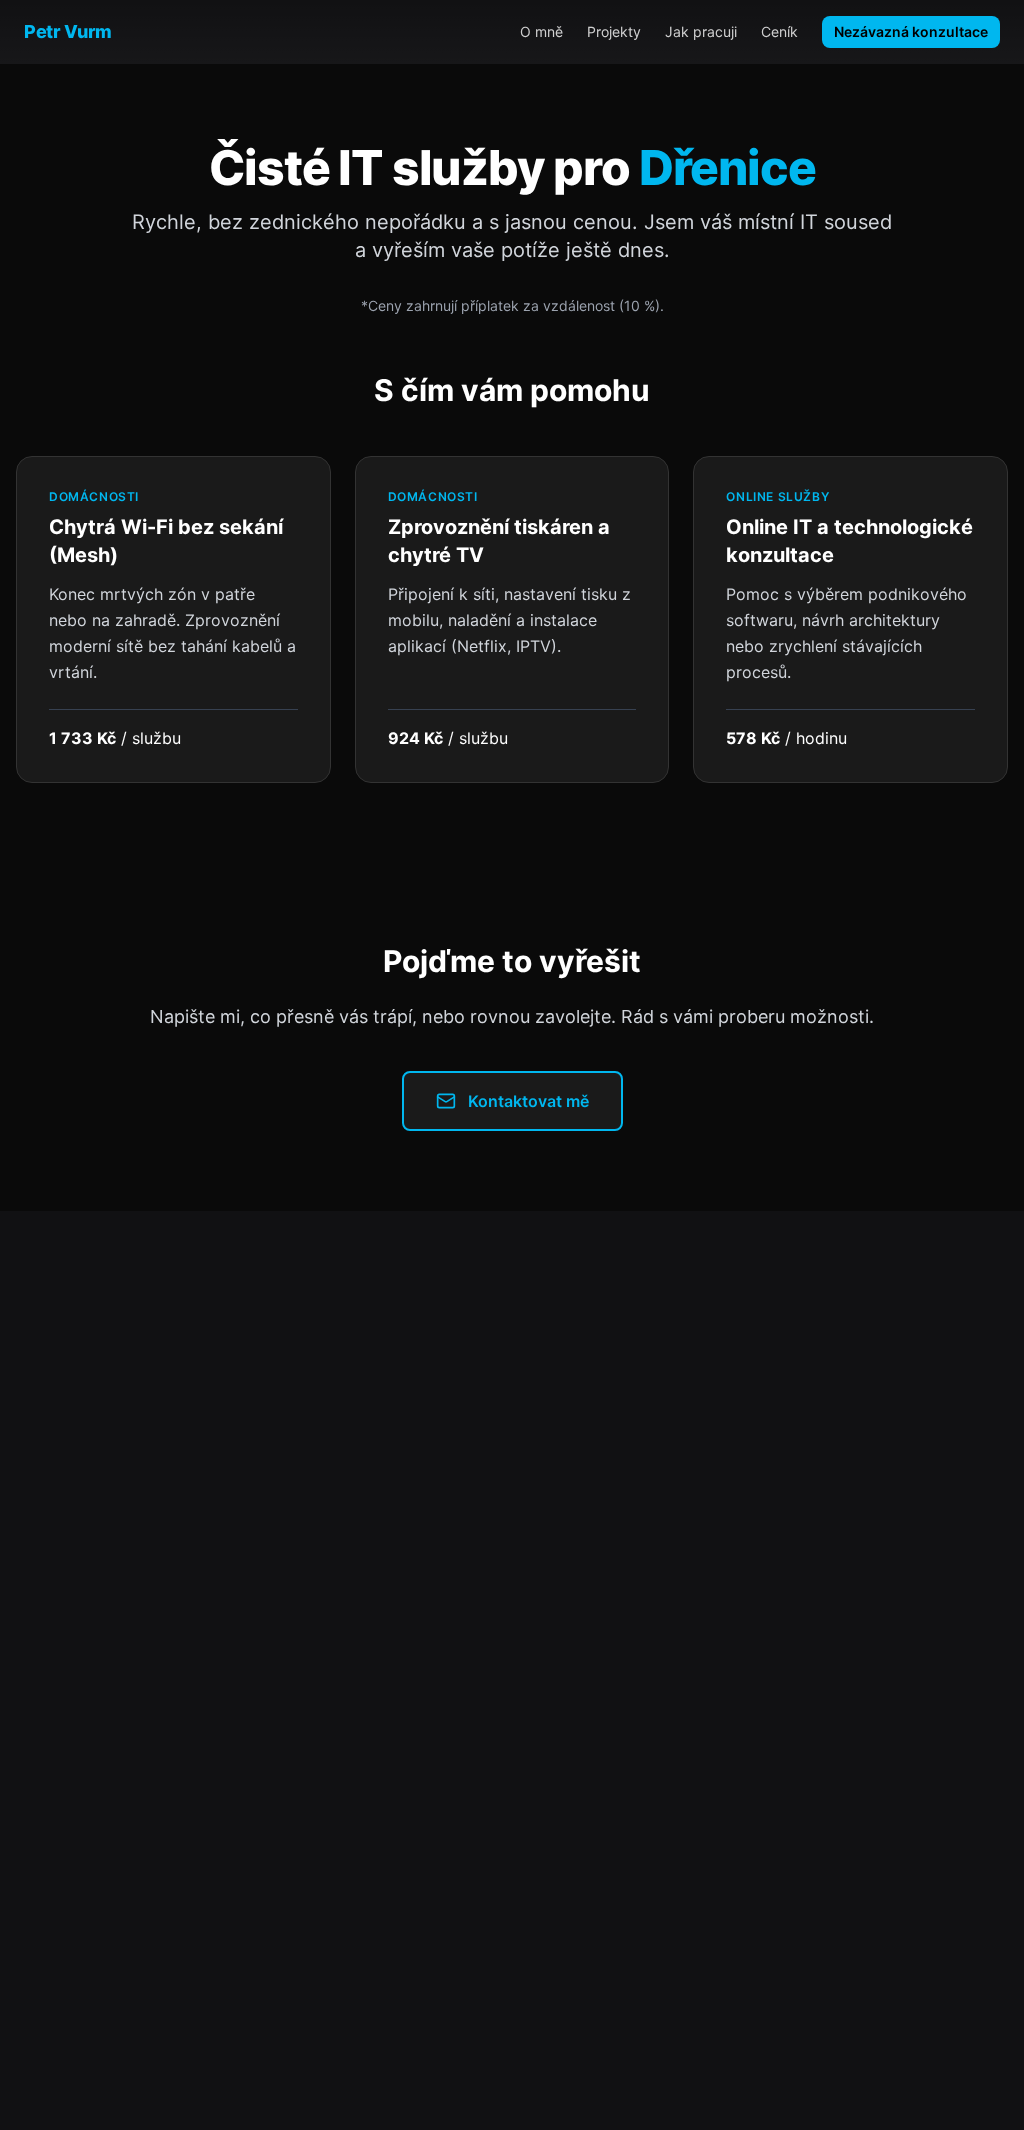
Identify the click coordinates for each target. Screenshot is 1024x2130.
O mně (541, 31)
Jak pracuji (701, 31)
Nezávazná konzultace (911, 31)
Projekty (614, 31)
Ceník (779, 31)
